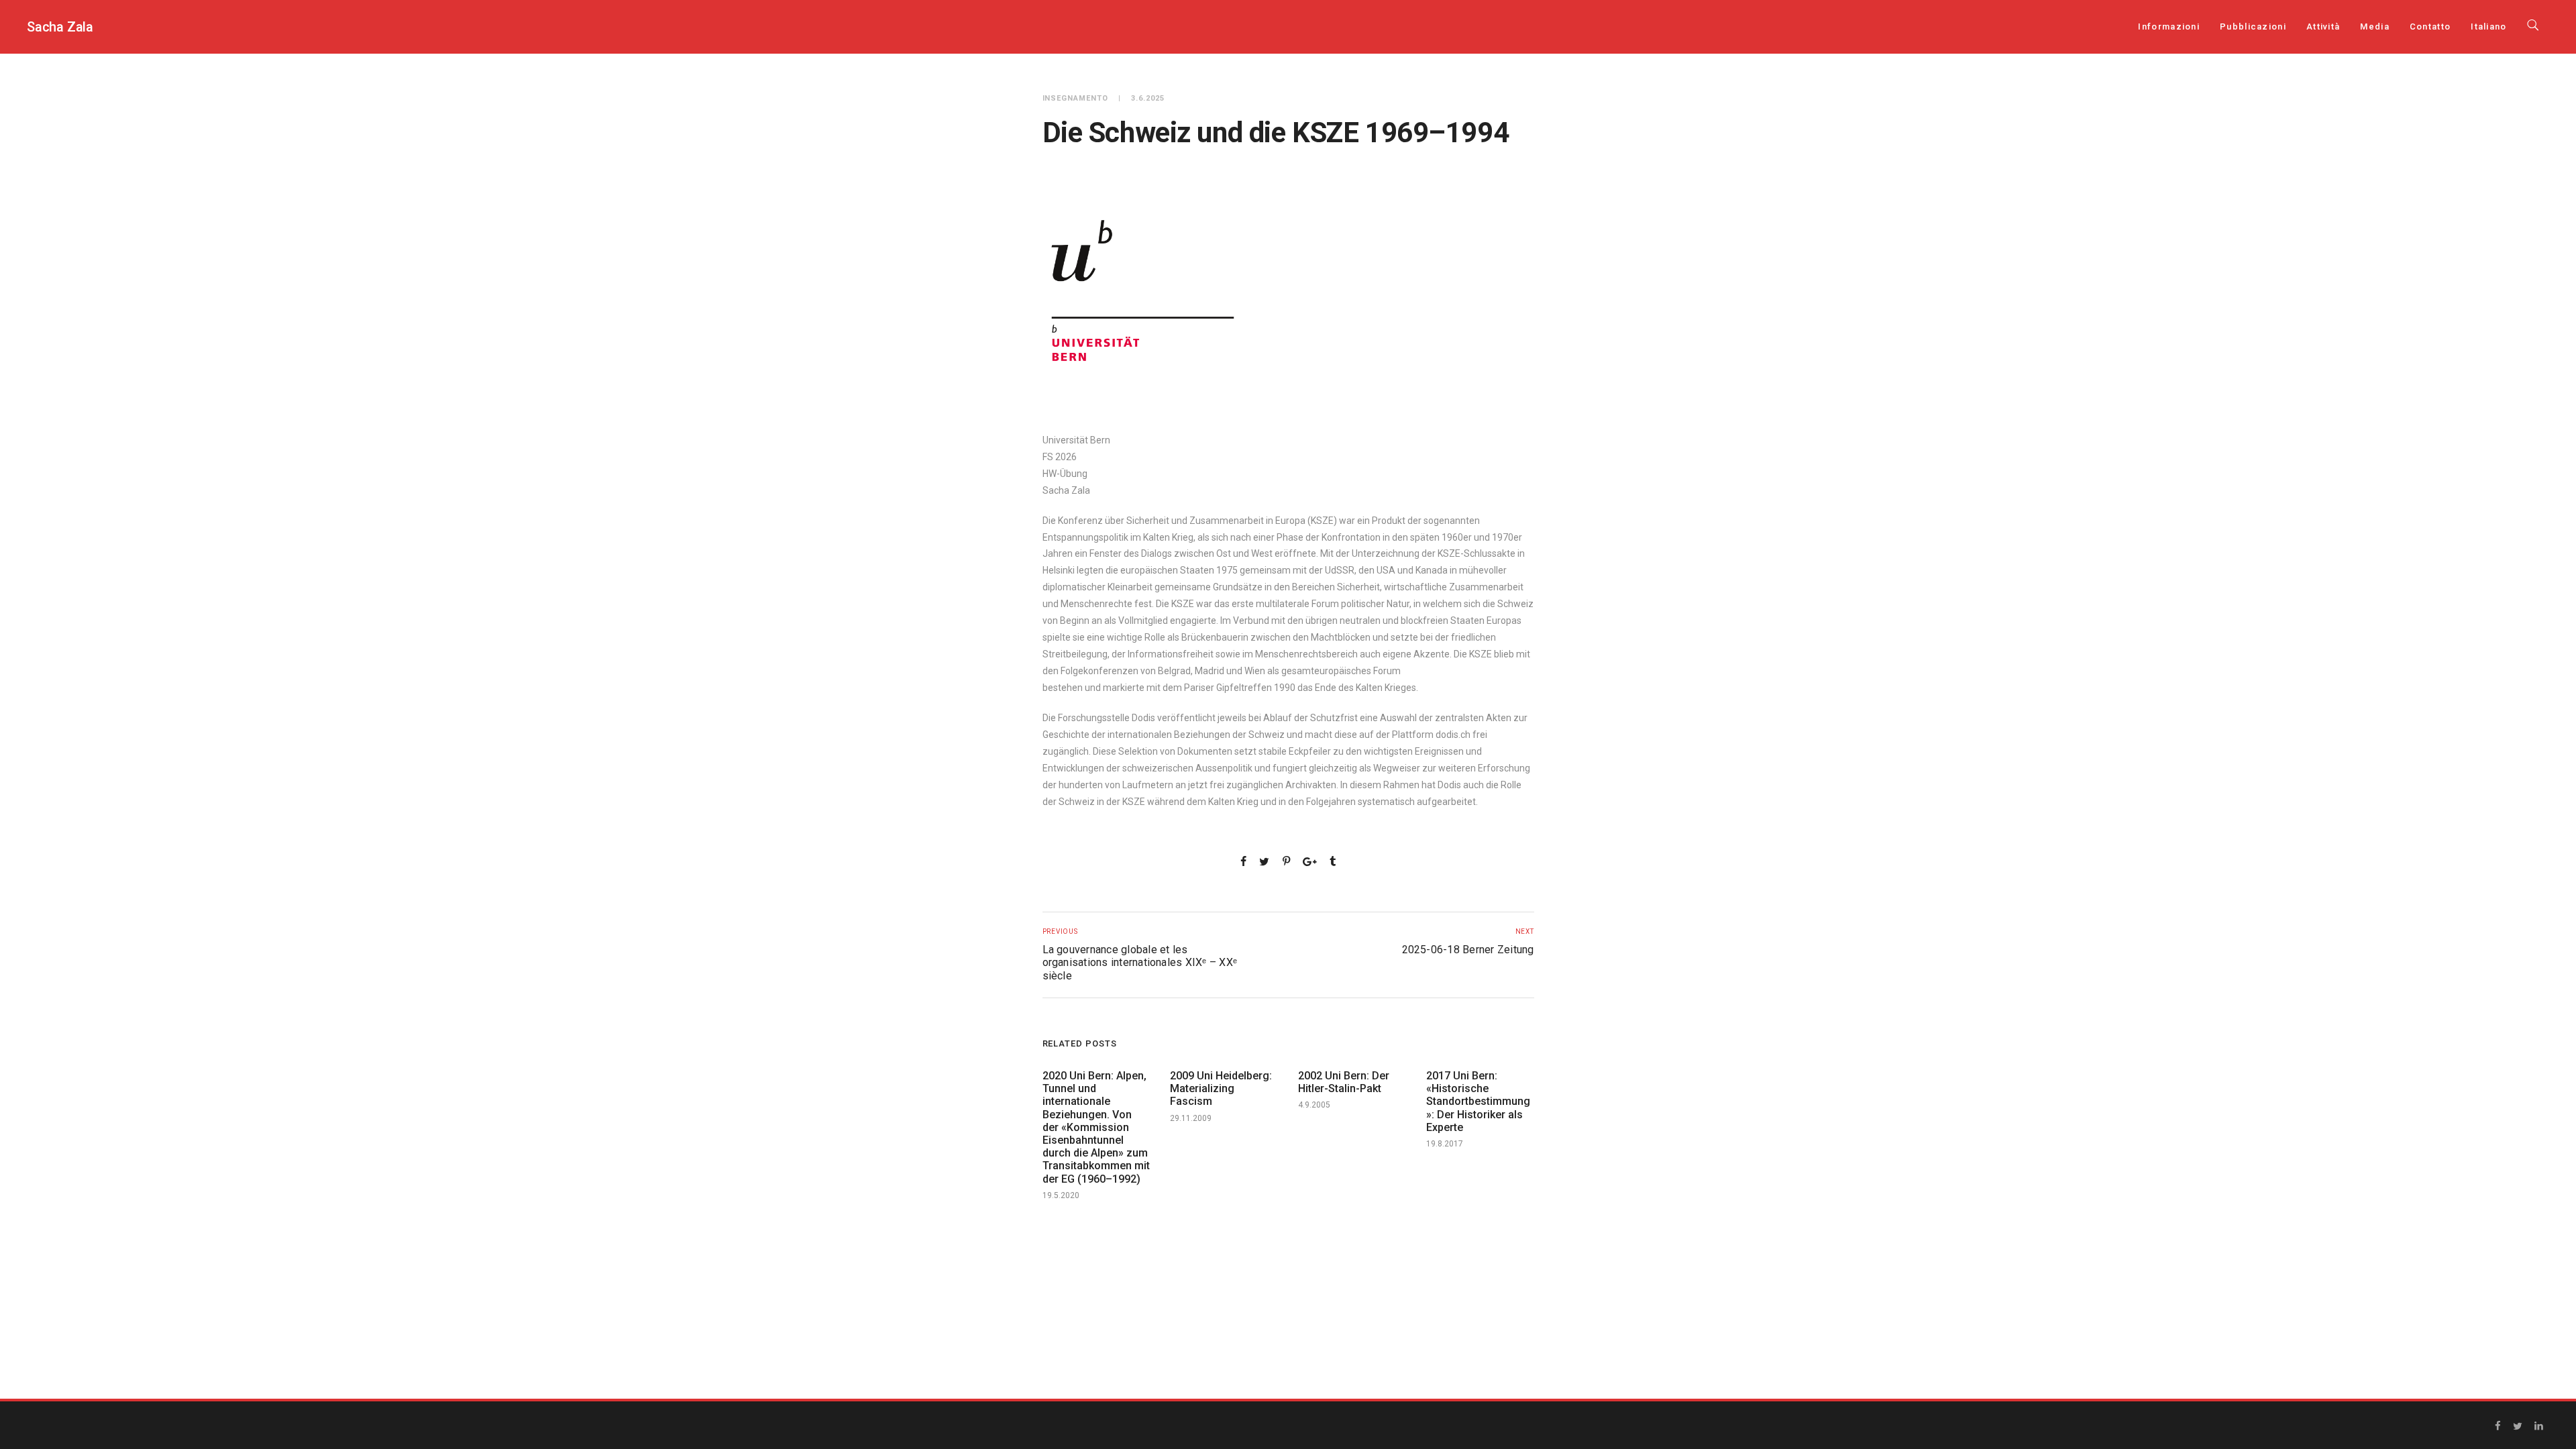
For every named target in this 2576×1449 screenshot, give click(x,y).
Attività (2323, 26)
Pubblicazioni (2253, 26)
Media (2375, 26)
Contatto (2430, 26)
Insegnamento (1076, 98)
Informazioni (2169, 26)
